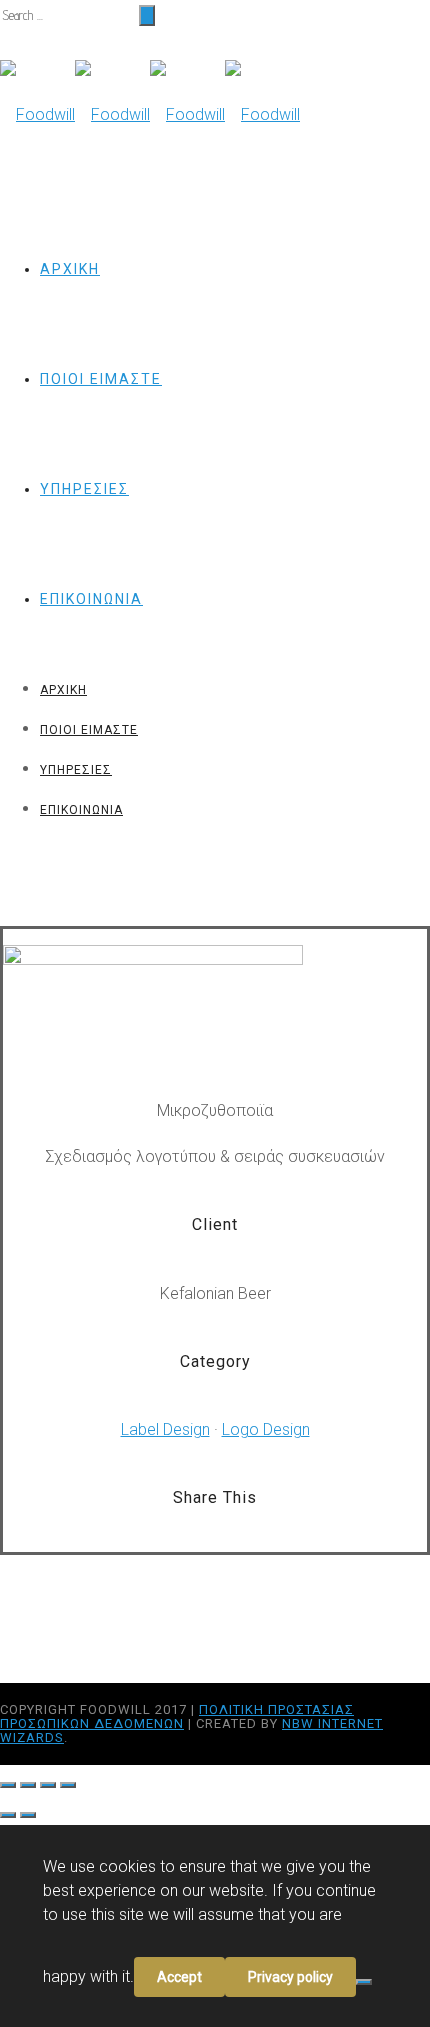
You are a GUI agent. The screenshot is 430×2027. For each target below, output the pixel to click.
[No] (364, 1982)
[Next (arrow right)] (28, 1815)
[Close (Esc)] (8, 1785)
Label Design (165, 1429)
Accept (179, 1977)
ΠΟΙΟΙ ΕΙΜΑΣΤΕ (101, 379)
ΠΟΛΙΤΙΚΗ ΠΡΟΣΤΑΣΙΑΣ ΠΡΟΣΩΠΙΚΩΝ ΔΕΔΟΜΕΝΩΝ (177, 1716)
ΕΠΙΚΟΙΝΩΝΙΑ (91, 599)
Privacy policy (290, 1977)
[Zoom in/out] (68, 1785)
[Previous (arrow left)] (8, 1815)
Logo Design (266, 1429)
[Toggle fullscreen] (48, 1785)
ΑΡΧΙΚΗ (70, 269)
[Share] (28, 1785)
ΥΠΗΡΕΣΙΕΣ (84, 489)
